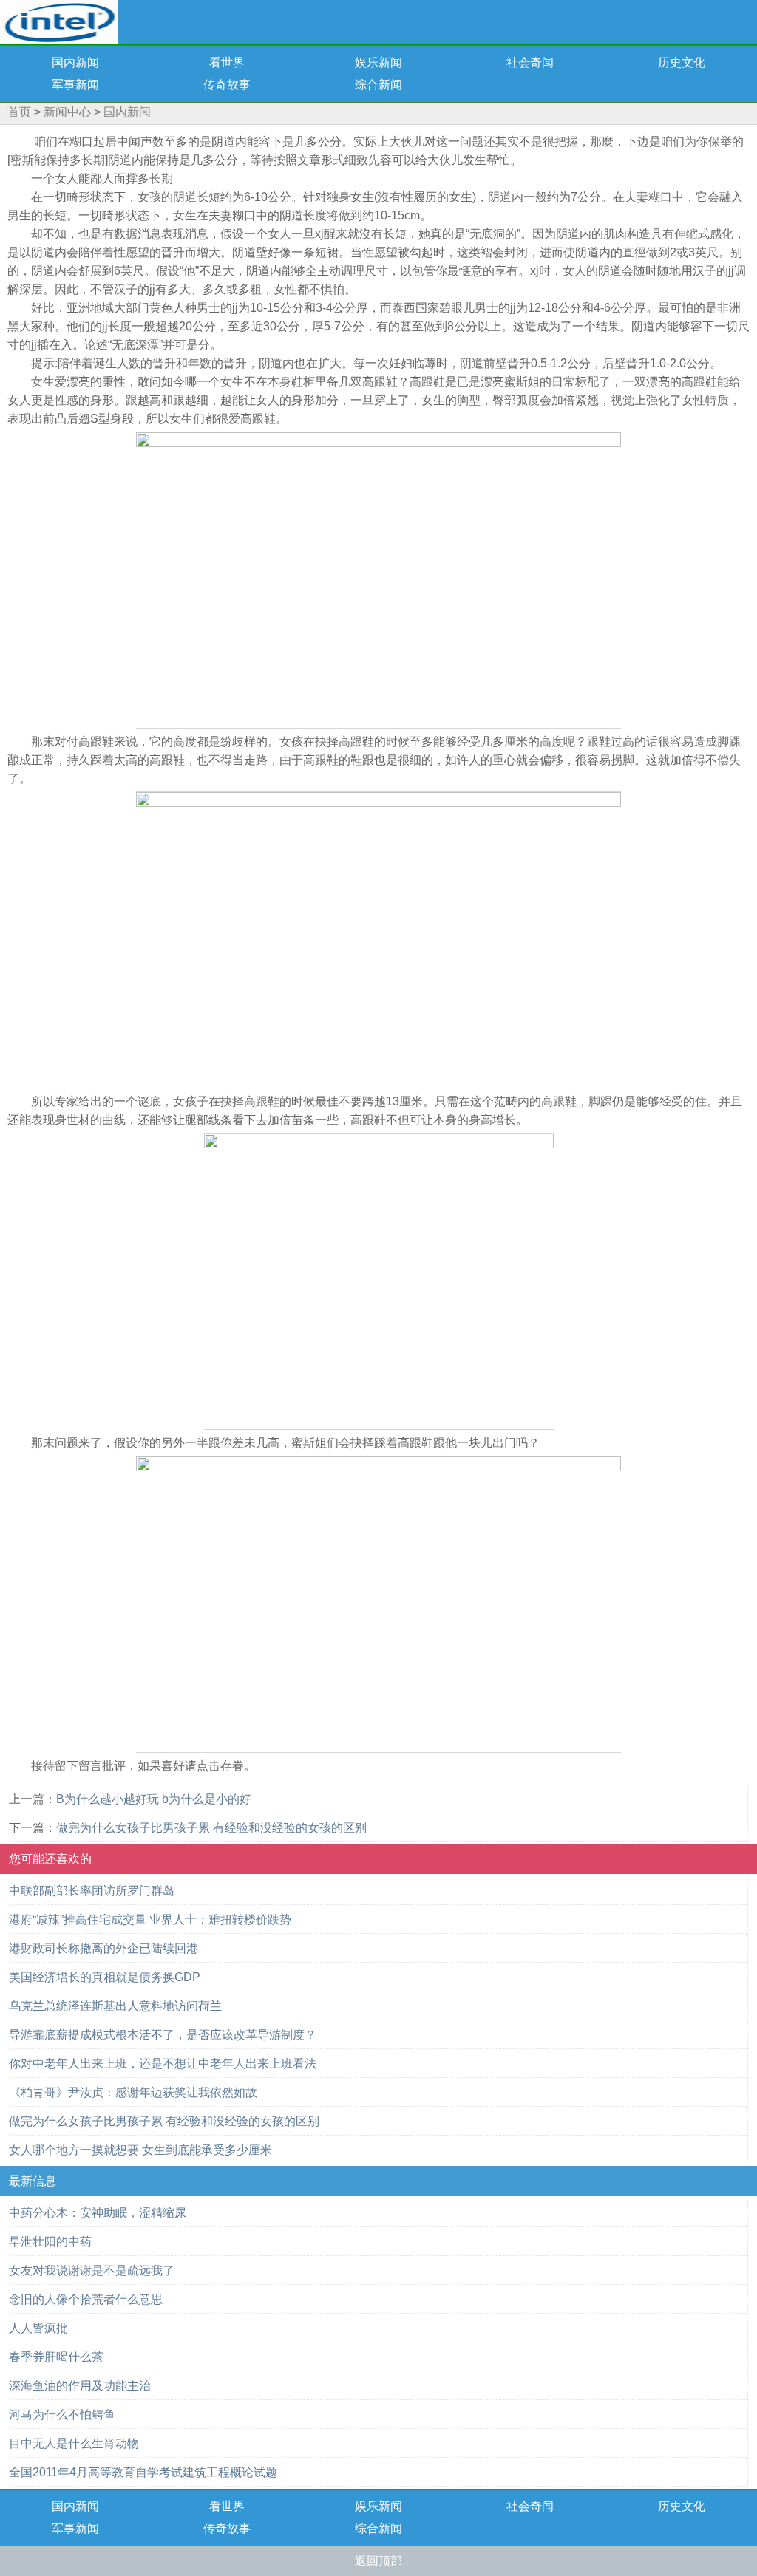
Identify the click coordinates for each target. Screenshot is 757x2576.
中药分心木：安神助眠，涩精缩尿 (98, 2213)
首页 (19, 112)
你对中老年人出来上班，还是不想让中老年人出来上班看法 (163, 2064)
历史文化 (682, 62)
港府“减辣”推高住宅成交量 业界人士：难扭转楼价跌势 (150, 1919)
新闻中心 (67, 112)
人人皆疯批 (38, 2328)
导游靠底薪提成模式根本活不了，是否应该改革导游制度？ (163, 2035)
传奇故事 (227, 85)
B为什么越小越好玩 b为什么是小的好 (154, 1799)
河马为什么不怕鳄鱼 (62, 2415)
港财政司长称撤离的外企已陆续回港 (103, 1948)
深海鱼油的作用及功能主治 (80, 2386)
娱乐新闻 (378, 62)
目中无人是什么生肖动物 (74, 2443)
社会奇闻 (530, 62)
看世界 (227, 62)
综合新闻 (378, 85)
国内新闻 (75, 62)
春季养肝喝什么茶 (56, 2357)
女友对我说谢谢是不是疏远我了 (92, 2270)
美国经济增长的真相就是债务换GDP (105, 1977)
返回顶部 (378, 2561)
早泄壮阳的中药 (50, 2242)
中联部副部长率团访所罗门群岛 (92, 1891)
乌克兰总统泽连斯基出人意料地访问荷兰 (115, 2006)
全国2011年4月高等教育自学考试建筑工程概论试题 (143, 2472)
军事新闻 (75, 85)
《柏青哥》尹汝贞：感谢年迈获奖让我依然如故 (133, 2092)
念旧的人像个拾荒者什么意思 (86, 2299)
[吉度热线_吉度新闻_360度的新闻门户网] (59, 21)
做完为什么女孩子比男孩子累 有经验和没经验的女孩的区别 (211, 1828)
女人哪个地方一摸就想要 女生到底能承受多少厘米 (140, 2150)
